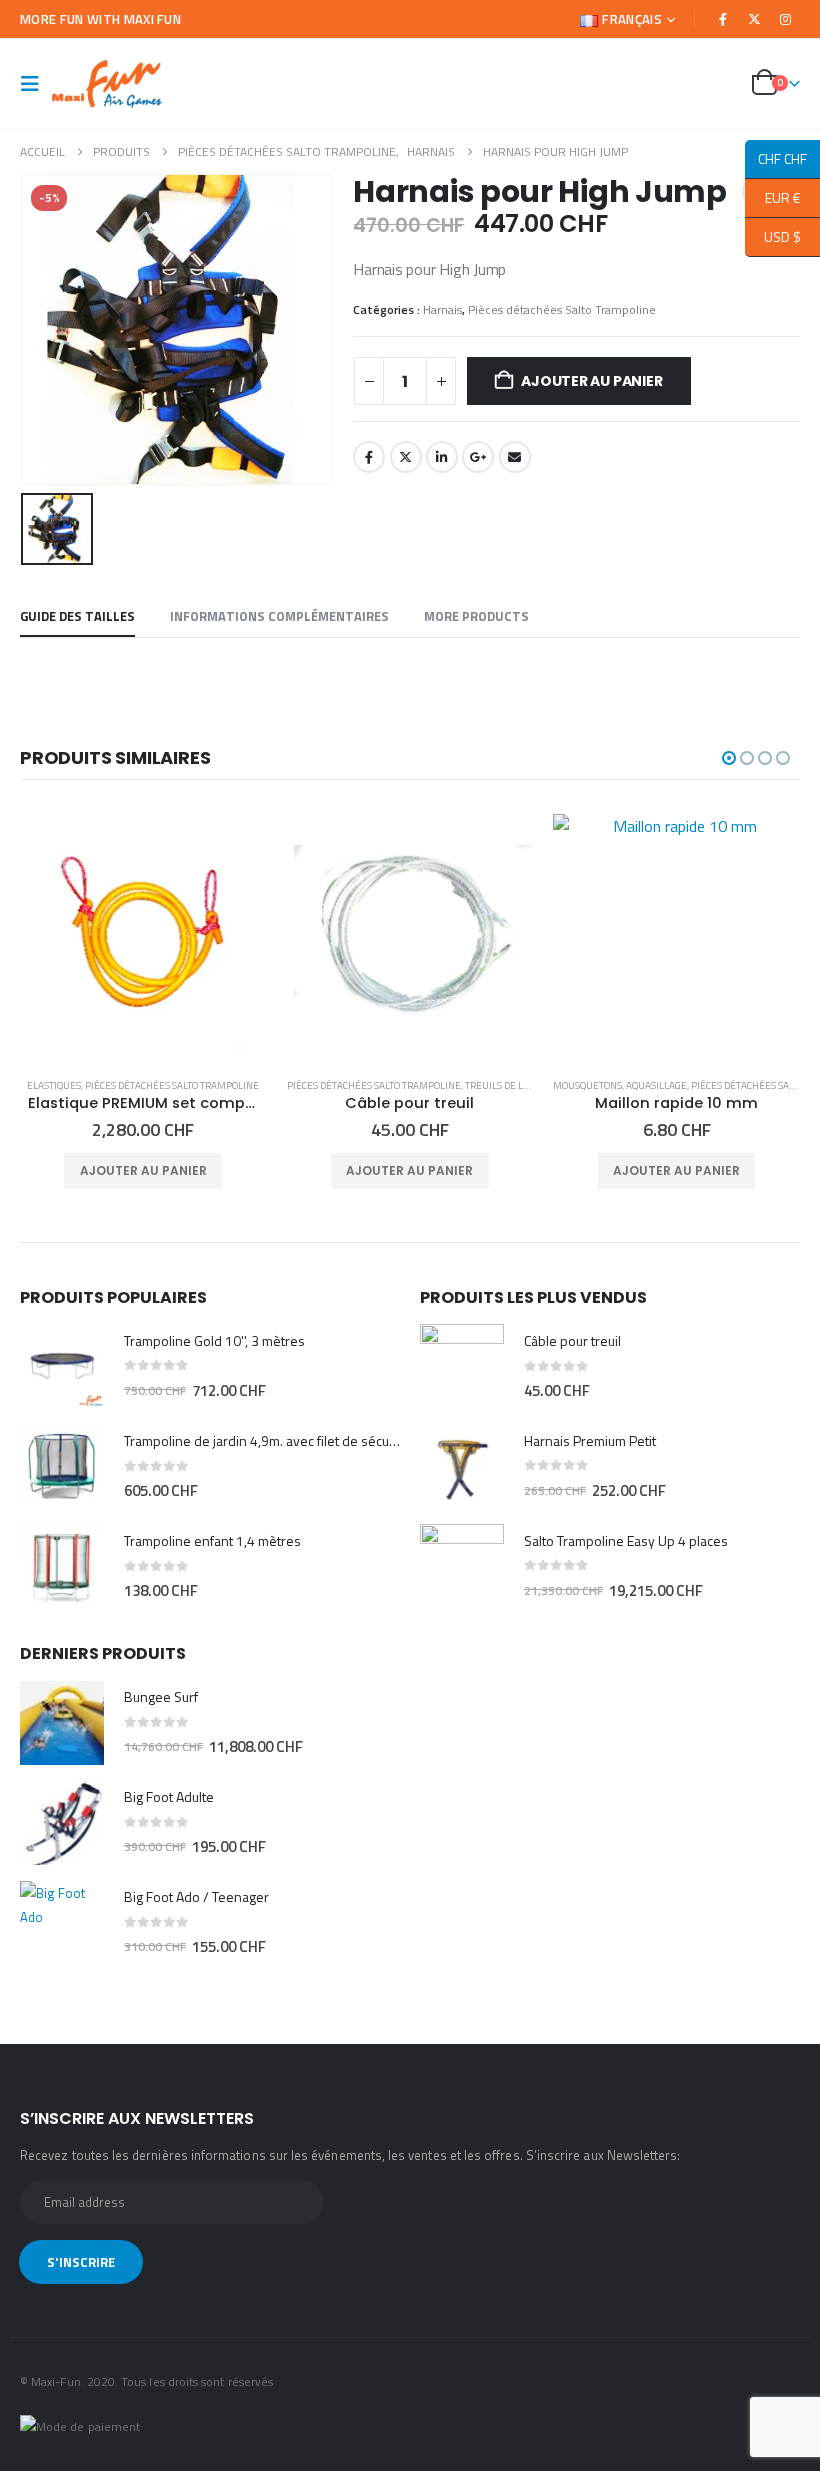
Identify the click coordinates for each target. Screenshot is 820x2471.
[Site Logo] (107, 84)
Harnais (442, 309)
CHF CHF (776, 158)
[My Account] (671, 84)
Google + (478, 457)
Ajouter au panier (591, 381)
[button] (36, 84)
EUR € (773, 197)
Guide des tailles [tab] (77, 616)
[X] (755, 19)
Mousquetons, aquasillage (354, 1085)
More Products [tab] (476, 616)
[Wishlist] (718, 84)
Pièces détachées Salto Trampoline (562, 309)
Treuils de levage (243, 1085)
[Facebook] (723, 19)
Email (515, 457)
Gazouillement (406, 457)
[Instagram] (786, 19)
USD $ (773, 236)
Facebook (369, 457)
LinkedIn (442, 457)
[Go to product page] (144, 937)
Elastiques (588, 1085)
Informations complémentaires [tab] (279, 616)
